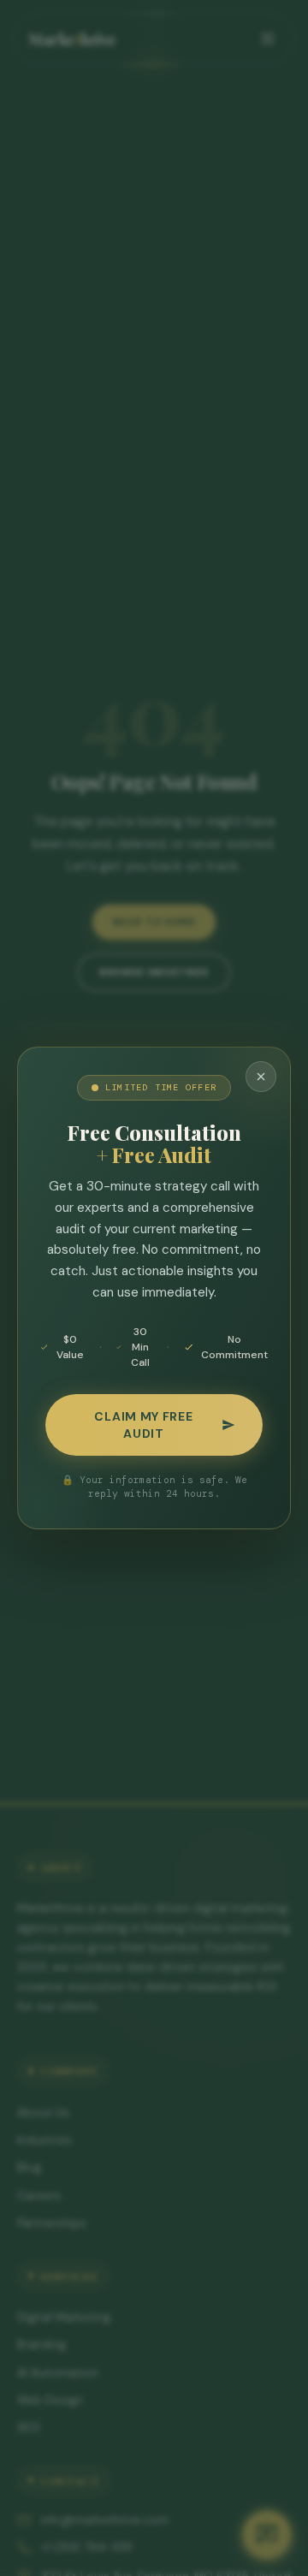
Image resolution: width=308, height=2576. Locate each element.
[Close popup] (261, 1077)
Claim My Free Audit (143, 1425)
